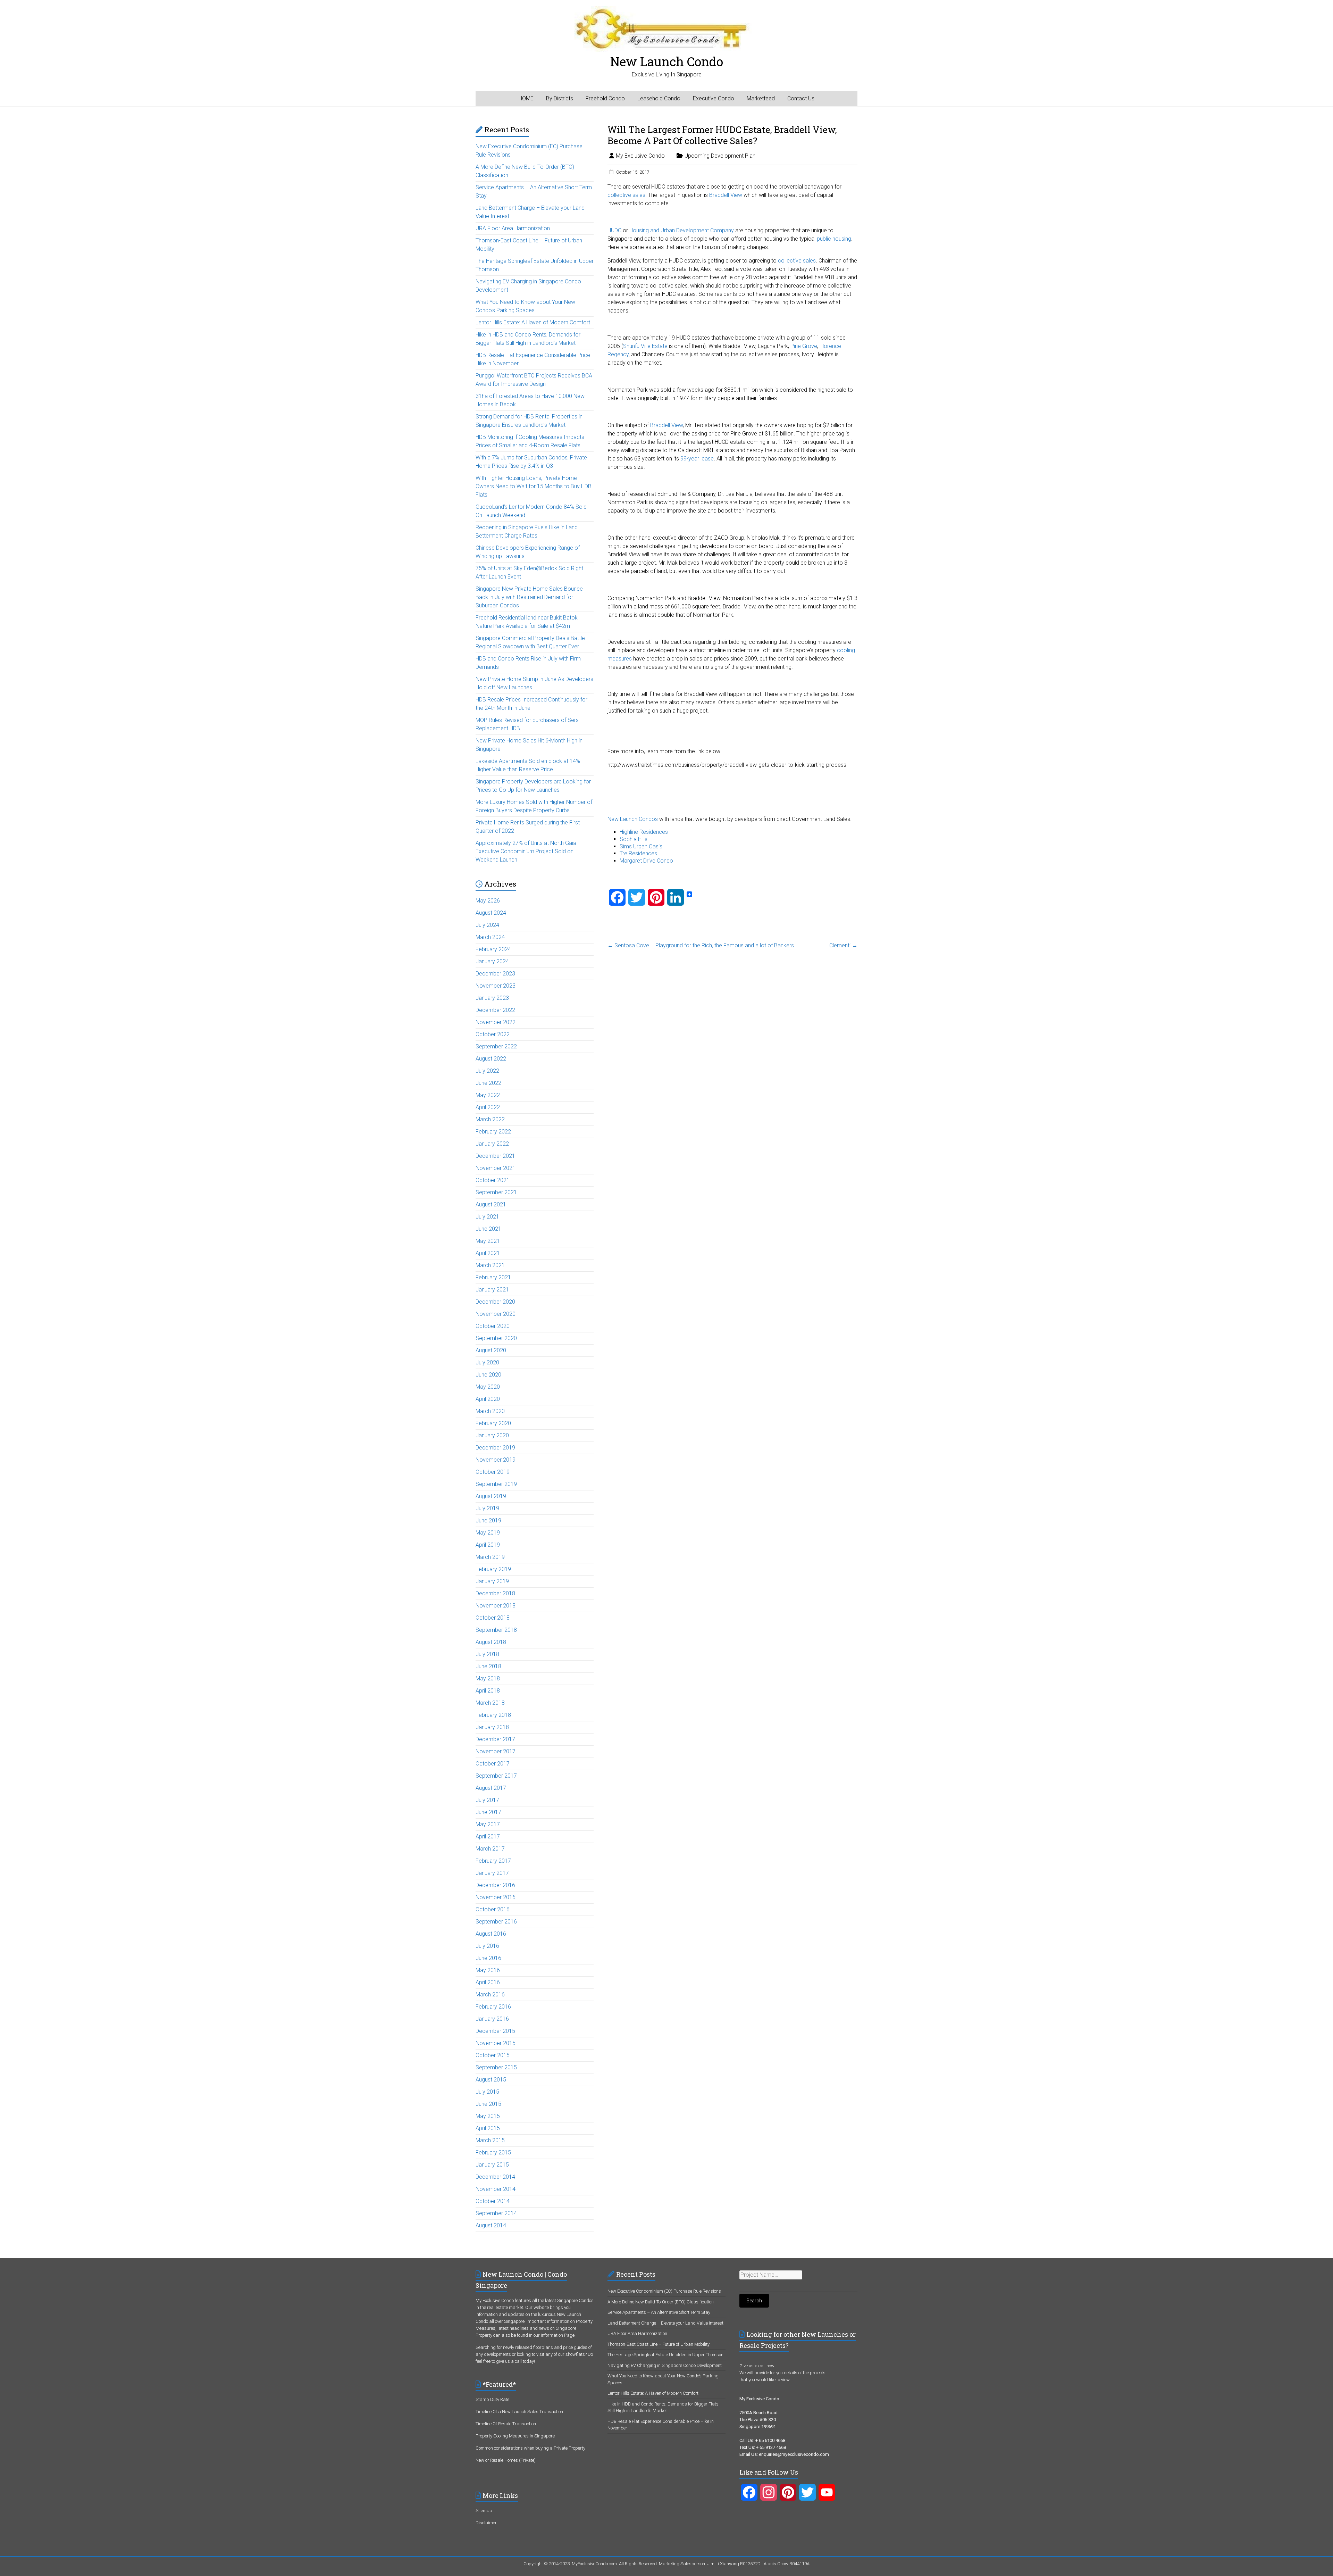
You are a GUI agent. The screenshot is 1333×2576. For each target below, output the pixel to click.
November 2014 (496, 2189)
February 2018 (493, 1715)
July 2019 (487, 1508)
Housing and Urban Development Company (682, 230)
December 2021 (495, 1156)
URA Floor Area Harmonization (513, 228)
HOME (526, 98)
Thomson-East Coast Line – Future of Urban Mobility (659, 2344)
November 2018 (496, 1606)
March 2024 (490, 937)
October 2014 (493, 2201)
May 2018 (488, 1678)
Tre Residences (638, 853)
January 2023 (492, 998)
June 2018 (488, 1666)
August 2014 (491, 2225)
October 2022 (493, 1034)
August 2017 (491, 1788)
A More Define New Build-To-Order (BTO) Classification (661, 2302)
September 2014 (496, 2213)
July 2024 (487, 925)
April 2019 (488, 1545)
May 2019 (488, 1533)
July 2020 (487, 1362)
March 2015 (490, 2140)
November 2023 (496, 986)
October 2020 (493, 1326)
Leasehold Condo (659, 98)
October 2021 (493, 1180)
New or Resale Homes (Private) (506, 2460)
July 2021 (487, 1217)
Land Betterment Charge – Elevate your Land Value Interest (665, 2323)
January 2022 (492, 1144)
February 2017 (493, 1861)
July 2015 (487, 2092)
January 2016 (492, 2019)
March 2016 (490, 1995)
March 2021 (490, 1265)
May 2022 (488, 1095)
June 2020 (488, 1375)
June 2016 (488, 1958)
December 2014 (495, 2177)
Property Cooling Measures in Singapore (515, 2436)
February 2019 (493, 1569)
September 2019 (496, 1484)
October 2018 (493, 1618)
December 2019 (495, 1448)
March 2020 (490, 1411)
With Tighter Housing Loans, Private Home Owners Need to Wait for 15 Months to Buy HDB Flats (534, 486)
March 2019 (490, 1557)
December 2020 (495, 1302)
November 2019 (496, 1460)
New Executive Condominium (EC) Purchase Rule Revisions (664, 2291)
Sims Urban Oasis (641, 846)
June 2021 (488, 1229)
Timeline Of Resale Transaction (506, 2424)
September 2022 (496, 1046)
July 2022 (487, 1071)
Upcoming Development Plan (720, 156)
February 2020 (493, 1423)
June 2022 (488, 1083)
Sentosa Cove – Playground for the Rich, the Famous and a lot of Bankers (701, 945)
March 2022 (490, 1119)
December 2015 (495, 2031)
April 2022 (488, 1107)
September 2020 (496, 1338)
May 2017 (488, 1824)
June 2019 (488, 1520)
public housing (834, 239)
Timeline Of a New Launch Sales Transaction (519, 2412)
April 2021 (488, 1253)
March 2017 (490, 1849)
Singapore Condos (575, 2300)
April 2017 (488, 1837)
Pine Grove (804, 346)
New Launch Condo (667, 61)
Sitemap (484, 2511)
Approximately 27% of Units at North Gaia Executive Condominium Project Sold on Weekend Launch (526, 851)
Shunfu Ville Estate (645, 346)
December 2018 (495, 1593)
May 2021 (488, 1241)
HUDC (614, 230)
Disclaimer (486, 2523)
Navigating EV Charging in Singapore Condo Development (665, 2365)
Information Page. (558, 2335)
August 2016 (491, 1934)
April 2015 (488, 2128)
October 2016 (493, 1909)
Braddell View (726, 195)
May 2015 (488, 2116)
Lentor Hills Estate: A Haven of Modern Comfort (533, 322)
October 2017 (493, 1764)
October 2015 (493, 2055)
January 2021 (492, 1290)
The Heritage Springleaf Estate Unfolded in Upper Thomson (665, 2355)
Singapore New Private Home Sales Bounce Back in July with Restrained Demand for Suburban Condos (529, 597)
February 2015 (493, 2153)
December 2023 (495, 974)
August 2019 (491, 1496)
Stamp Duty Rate (492, 2399)
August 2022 (491, 1059)
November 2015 (496, 2043)
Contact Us (801, 98)
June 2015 (488, 2104)
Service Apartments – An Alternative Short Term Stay (659, 2312)
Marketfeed (761, 98)
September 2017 (496, 1776)
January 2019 (492, 1581)
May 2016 (488, 1970)
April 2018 (488, 1691)
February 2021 (493, 1277)
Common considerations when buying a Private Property (530, 2448)
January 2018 (492, 1727)
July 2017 (487, 1800)
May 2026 (488, 901)
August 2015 (491, 2080)
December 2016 (495, 1885)
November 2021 (496, 1168)
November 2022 (496, 1022)
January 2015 (492, 2165)
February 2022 (493, 1132)
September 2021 (496, 1192)
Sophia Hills (634, 839)
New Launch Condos (633, 819)
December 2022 (495, 1010)
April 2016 (488, 1982)
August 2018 (491, 1642)
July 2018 (487, 1654)
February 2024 (493, 949)
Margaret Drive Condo (646, 861)
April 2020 (488, 1399)
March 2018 (490, 1703)
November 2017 (496, 1751)
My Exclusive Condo (640, 156)
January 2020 (492, 1435)
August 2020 (491, 1350)
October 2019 (493, 1472)
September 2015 (496, 2067)
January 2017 (492, 1873)
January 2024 (492, 961)
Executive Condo (714, 98)
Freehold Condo (605, 98)
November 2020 (496, 1314)
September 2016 (496, 1922)
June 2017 (488, 1812)
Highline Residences (644, 832)
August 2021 (491, 1204)
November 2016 (496, 1897)
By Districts (560, 98)
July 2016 (487, 1946)
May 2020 (488, 1387)
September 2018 (496, 1630)
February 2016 (493, 2007)
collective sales (626, 195)
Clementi (843, 945)
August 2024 (491, 913)
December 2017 (495, 1739)
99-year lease (697, 459)
